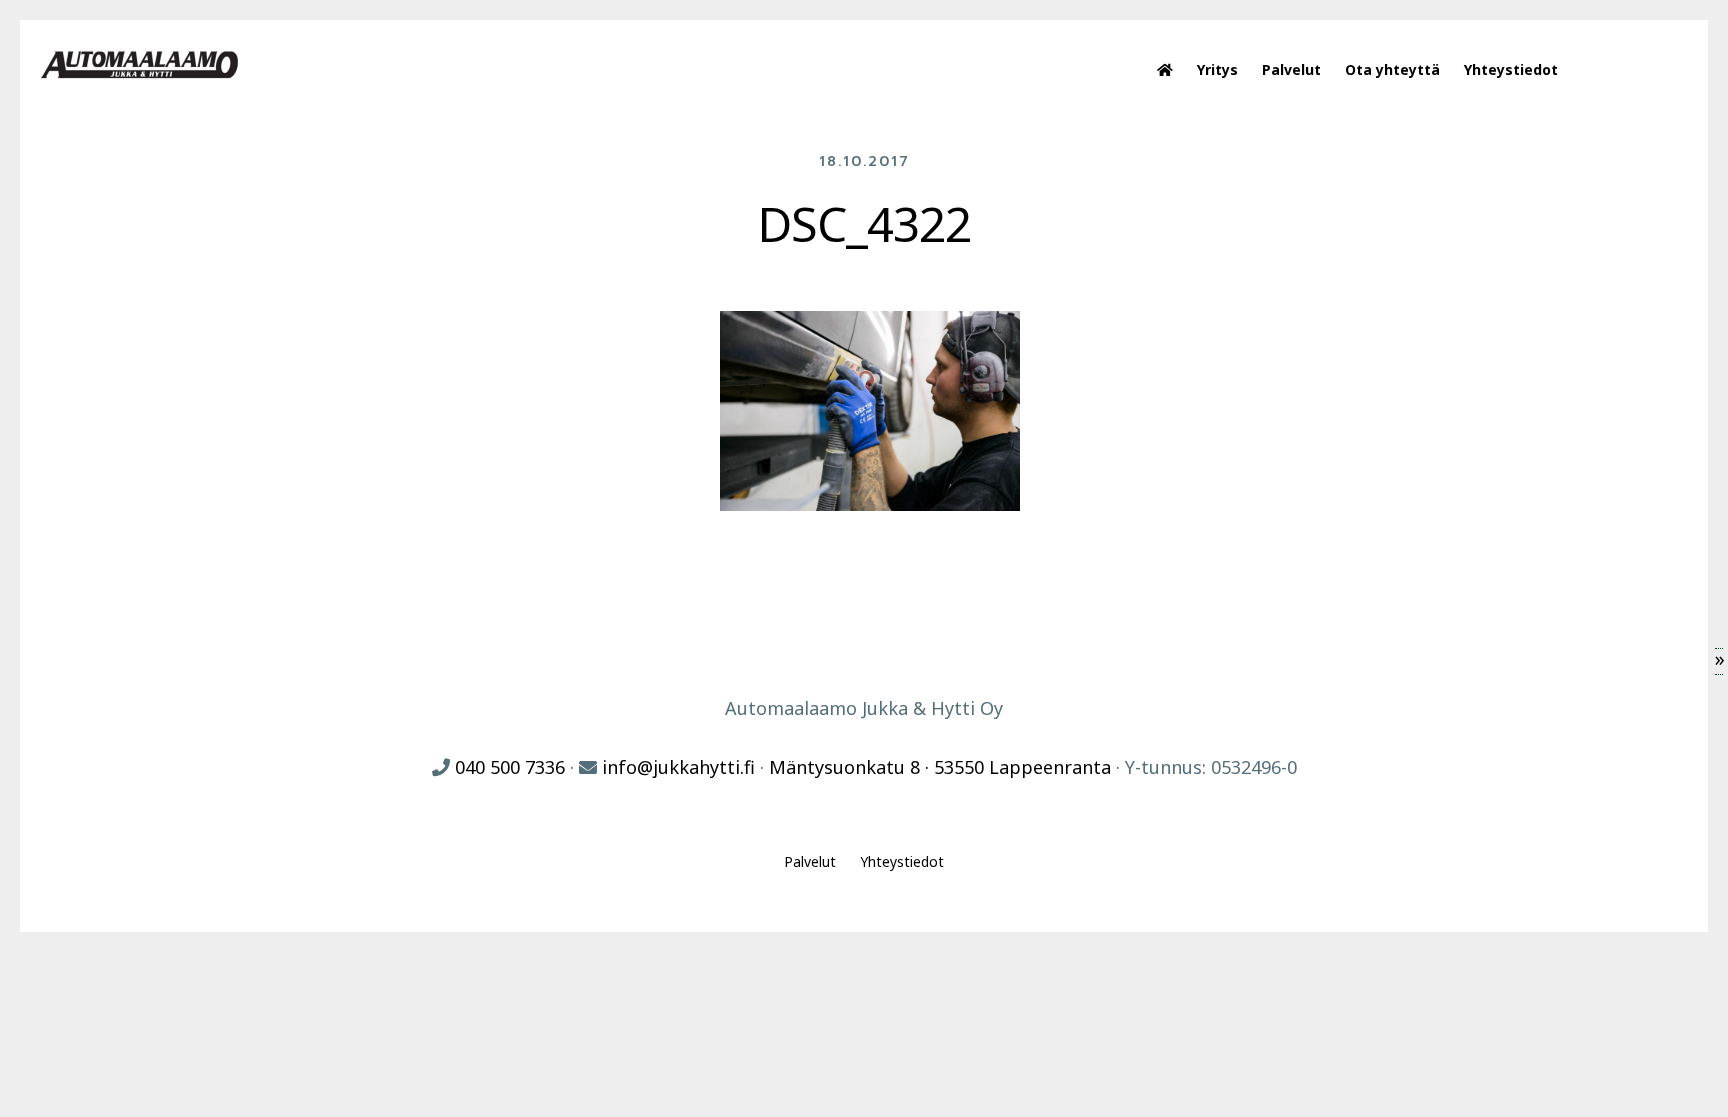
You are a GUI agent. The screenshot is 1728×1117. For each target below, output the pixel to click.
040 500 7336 (510, 767)
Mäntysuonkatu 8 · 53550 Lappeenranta (940, 767)
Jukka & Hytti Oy (140, 65)
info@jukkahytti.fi (678, 767)
